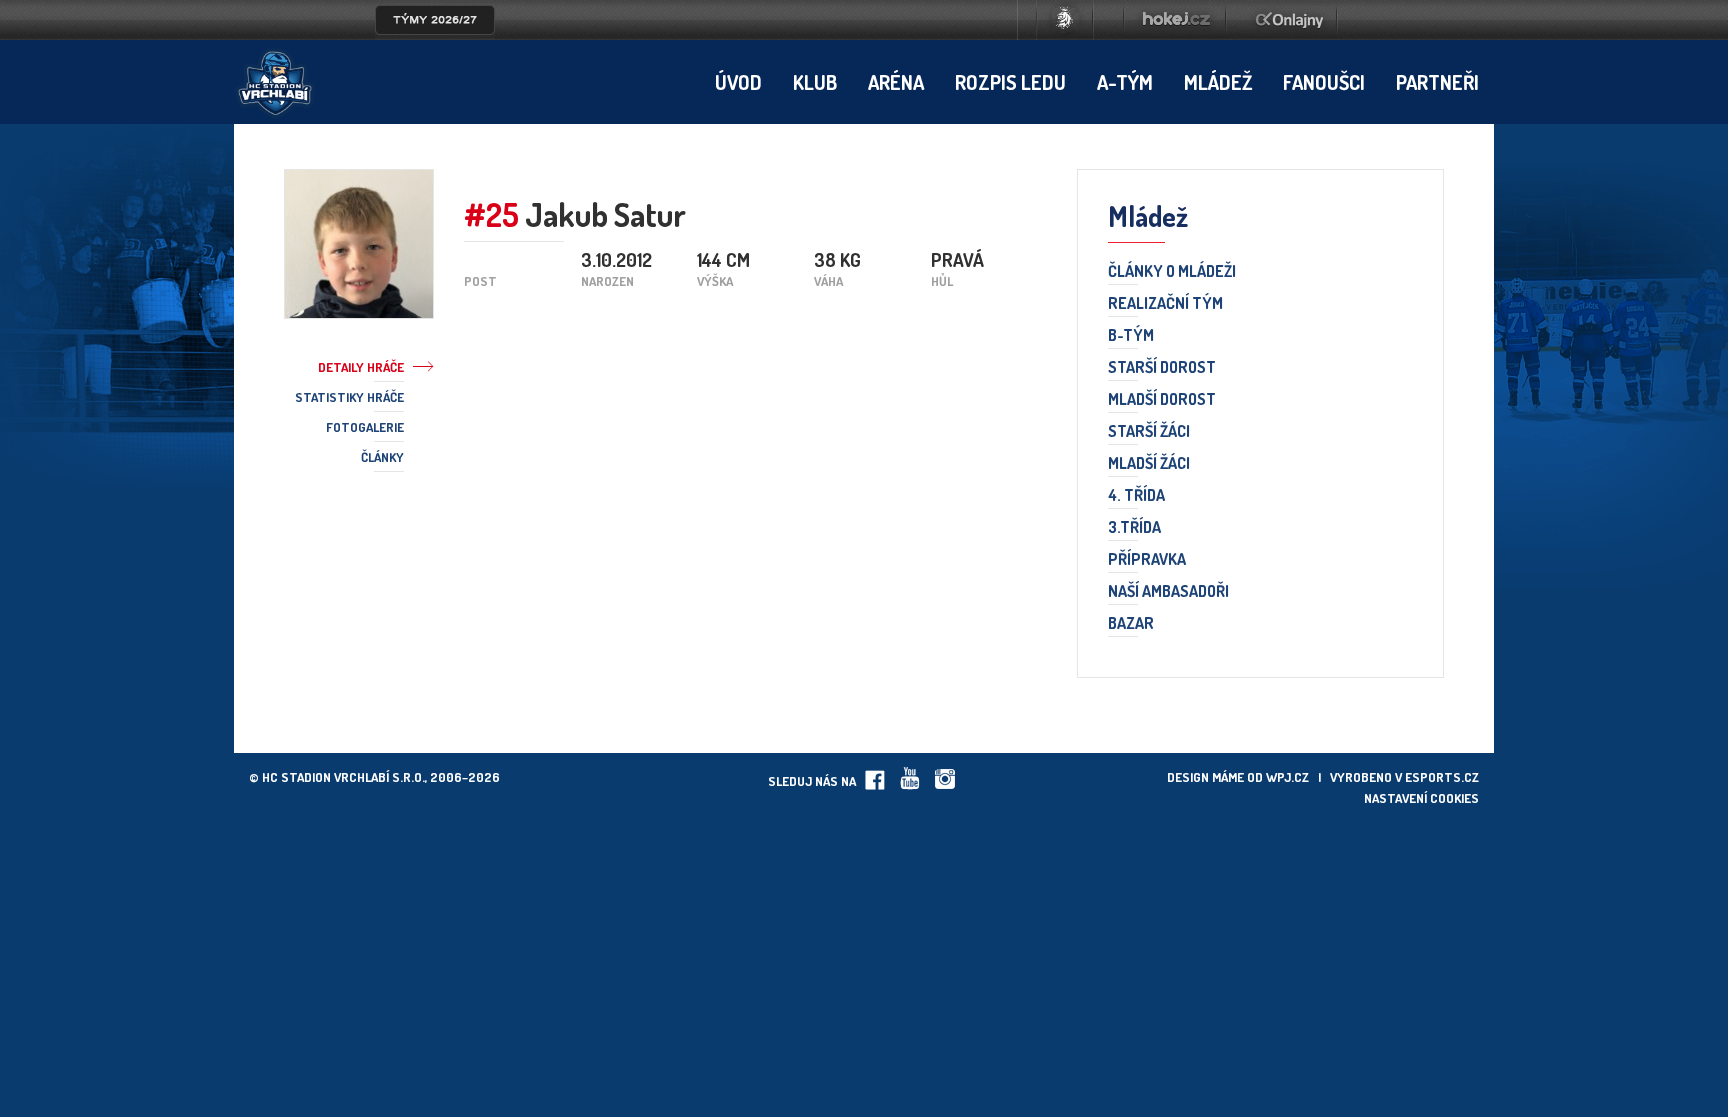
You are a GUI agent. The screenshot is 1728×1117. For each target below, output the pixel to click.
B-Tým (1131, 336)
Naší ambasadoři (1168, 592)
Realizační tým (1165, 304)
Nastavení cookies (1421, 798)
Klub (815, 82)
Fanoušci (1324, 82)
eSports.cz (1442, 777)
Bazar (1131, 624)
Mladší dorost (1162, 400)
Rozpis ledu (1010, 82)
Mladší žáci (1149, 464)
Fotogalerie (365, 427)
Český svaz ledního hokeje (1065, 20)
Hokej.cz (1175, 20)
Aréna (896, 82)
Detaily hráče (361, 367)
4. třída (1136, 496)
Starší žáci (1149, 432)
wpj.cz (1287, 777)
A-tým (1125, 82)
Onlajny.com (1289, 20)
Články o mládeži (1172, 272)
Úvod (738, 82)
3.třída (1134, 528)
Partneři (1437, 82)
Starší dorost (1162, 368)
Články (382, 457)
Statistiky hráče (349, 397)
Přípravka (1147, 560)
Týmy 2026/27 (435, 20)
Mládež (1218, 82)
